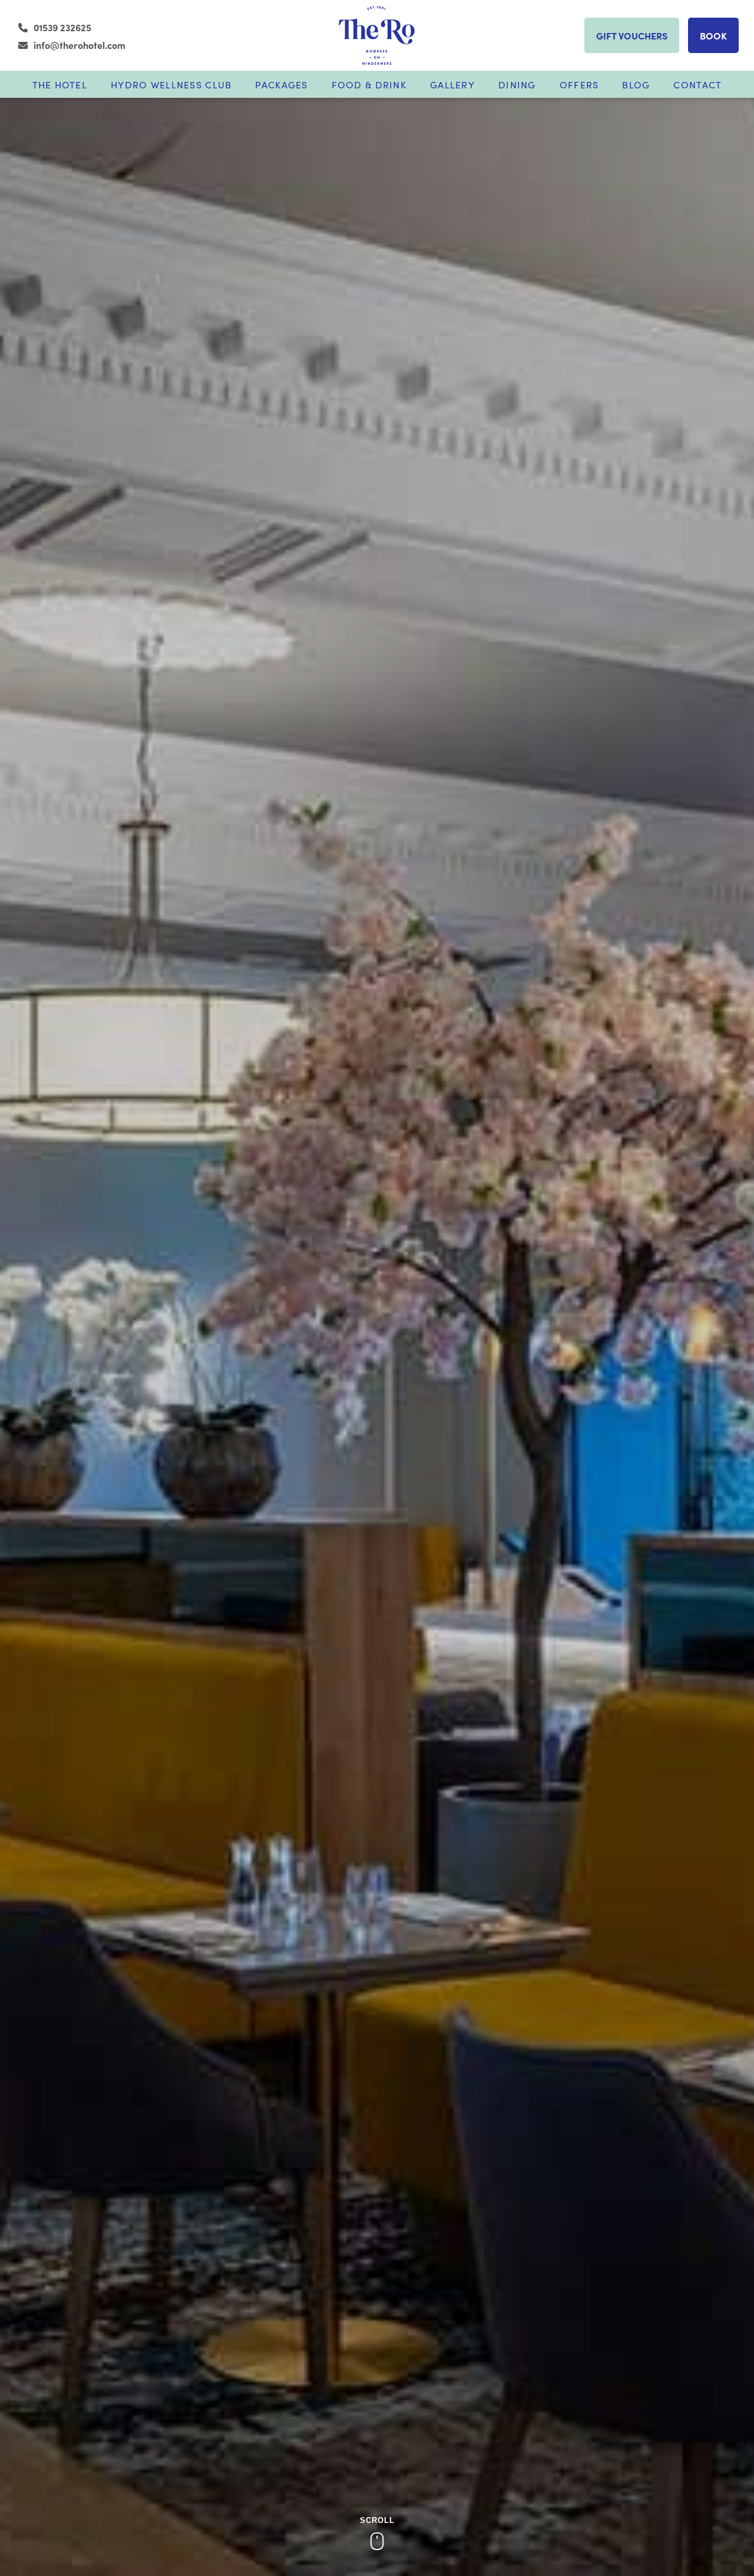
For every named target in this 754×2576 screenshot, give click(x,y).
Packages (281, 84)
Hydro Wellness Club (171, 84)
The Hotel (60, 84)
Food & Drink (369, 84)
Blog (636, 84)
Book (713, 35)
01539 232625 (62, 27)
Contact (697, 84)
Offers (579, 84)
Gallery (452, 84)
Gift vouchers (632, 35)
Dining (517, 84)
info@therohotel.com (80, 45)
